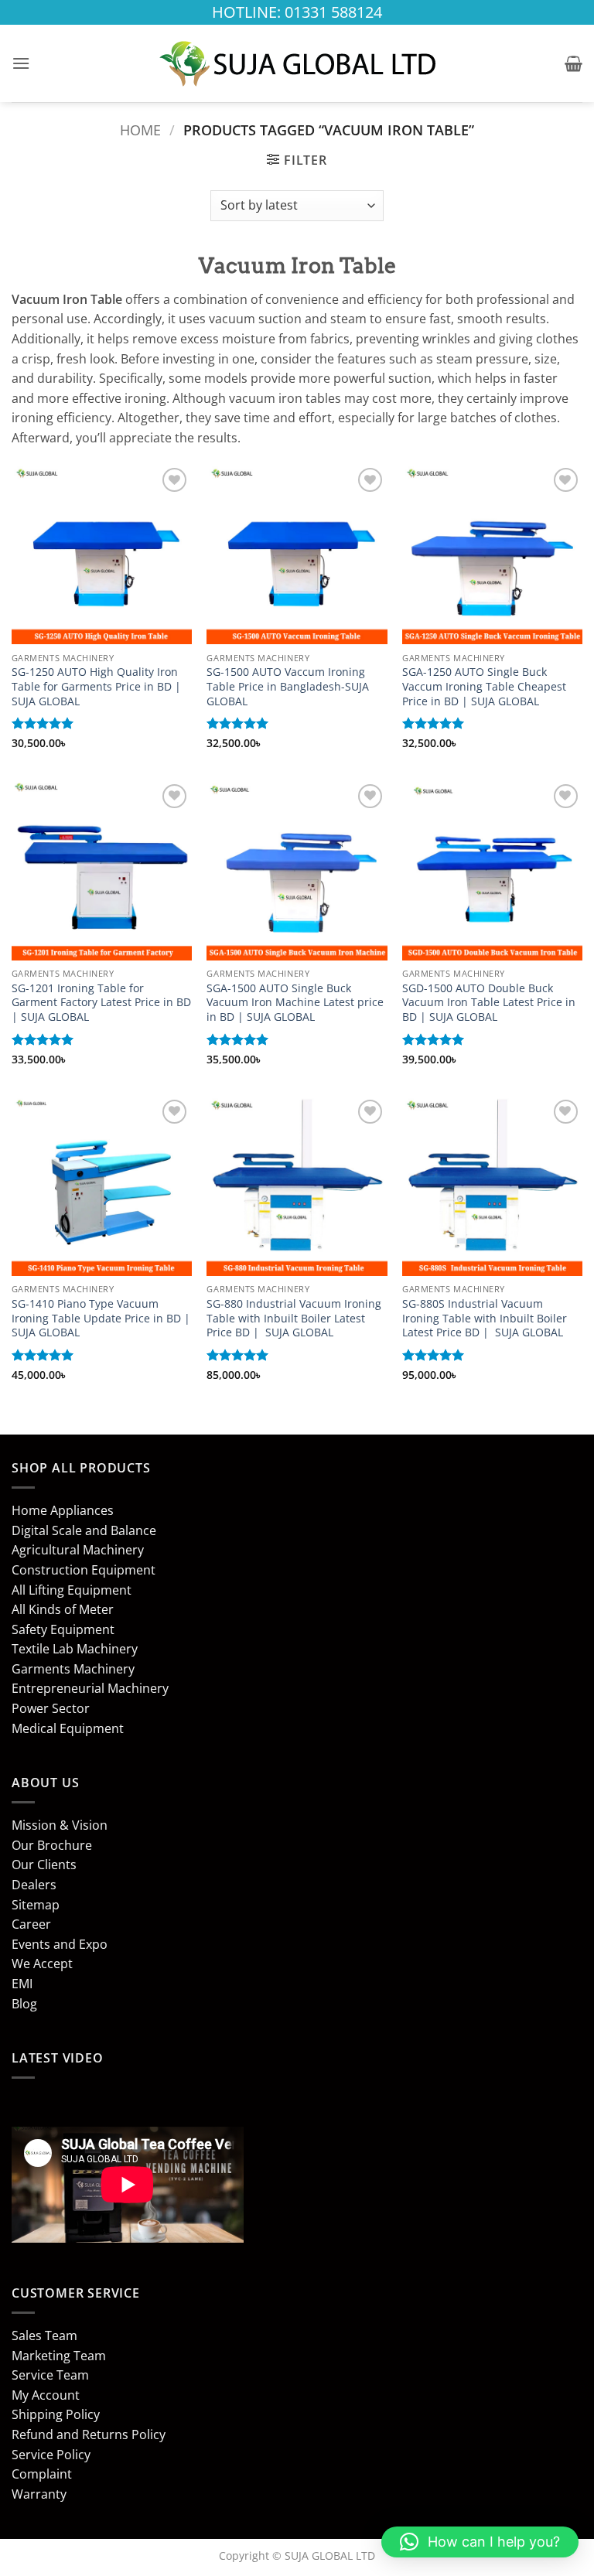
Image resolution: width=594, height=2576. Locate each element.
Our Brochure (52, 1845)
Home (140, 130)
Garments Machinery (73, 1669)
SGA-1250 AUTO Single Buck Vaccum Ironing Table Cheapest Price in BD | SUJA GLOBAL (484, 686)
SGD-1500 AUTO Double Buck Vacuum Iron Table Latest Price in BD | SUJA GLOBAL (489, 1003)
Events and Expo (60, 1944)
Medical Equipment (68, 1728)
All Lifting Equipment (72, 1590)
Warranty (39, 2494)
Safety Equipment (63, 1629)
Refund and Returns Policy (89, 2434)
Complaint (42, 2474)
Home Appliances (63, 1510)
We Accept (42, 1964)
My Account (46, 2395)
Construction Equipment (84, 1570)
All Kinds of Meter (63, 1609)
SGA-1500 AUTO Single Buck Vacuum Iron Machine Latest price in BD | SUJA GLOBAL (295, 1003)
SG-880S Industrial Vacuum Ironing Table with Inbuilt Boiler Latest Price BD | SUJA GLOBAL (485, 1318)
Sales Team (44, 2335)
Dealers (34, 1885)
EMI (22, 1984)
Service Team (50, 2375)
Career (31, 1924)
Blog (24, 2004)
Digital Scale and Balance (84, 1530)
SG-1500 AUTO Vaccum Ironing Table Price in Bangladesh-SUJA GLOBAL (288, 686)
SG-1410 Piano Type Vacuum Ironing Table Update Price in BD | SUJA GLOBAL (101, 1318)
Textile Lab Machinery (75, 1649)
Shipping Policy (56, 2414)
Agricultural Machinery (78, 1550)
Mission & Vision (60, 1825)
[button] (21, 63)
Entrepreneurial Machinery (90, 1688)
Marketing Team (59, 2356)
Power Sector (51, 1708)
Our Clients (44, 1865)
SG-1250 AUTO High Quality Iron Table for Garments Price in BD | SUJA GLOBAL (96, 686)
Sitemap (36, 1905)
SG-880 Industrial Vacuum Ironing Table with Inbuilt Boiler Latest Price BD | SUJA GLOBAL (294, 1318)
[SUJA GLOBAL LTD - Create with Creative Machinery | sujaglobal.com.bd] (297, 63)
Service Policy (51, 2455)
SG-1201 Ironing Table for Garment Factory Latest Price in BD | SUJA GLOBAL (101, 1003)
